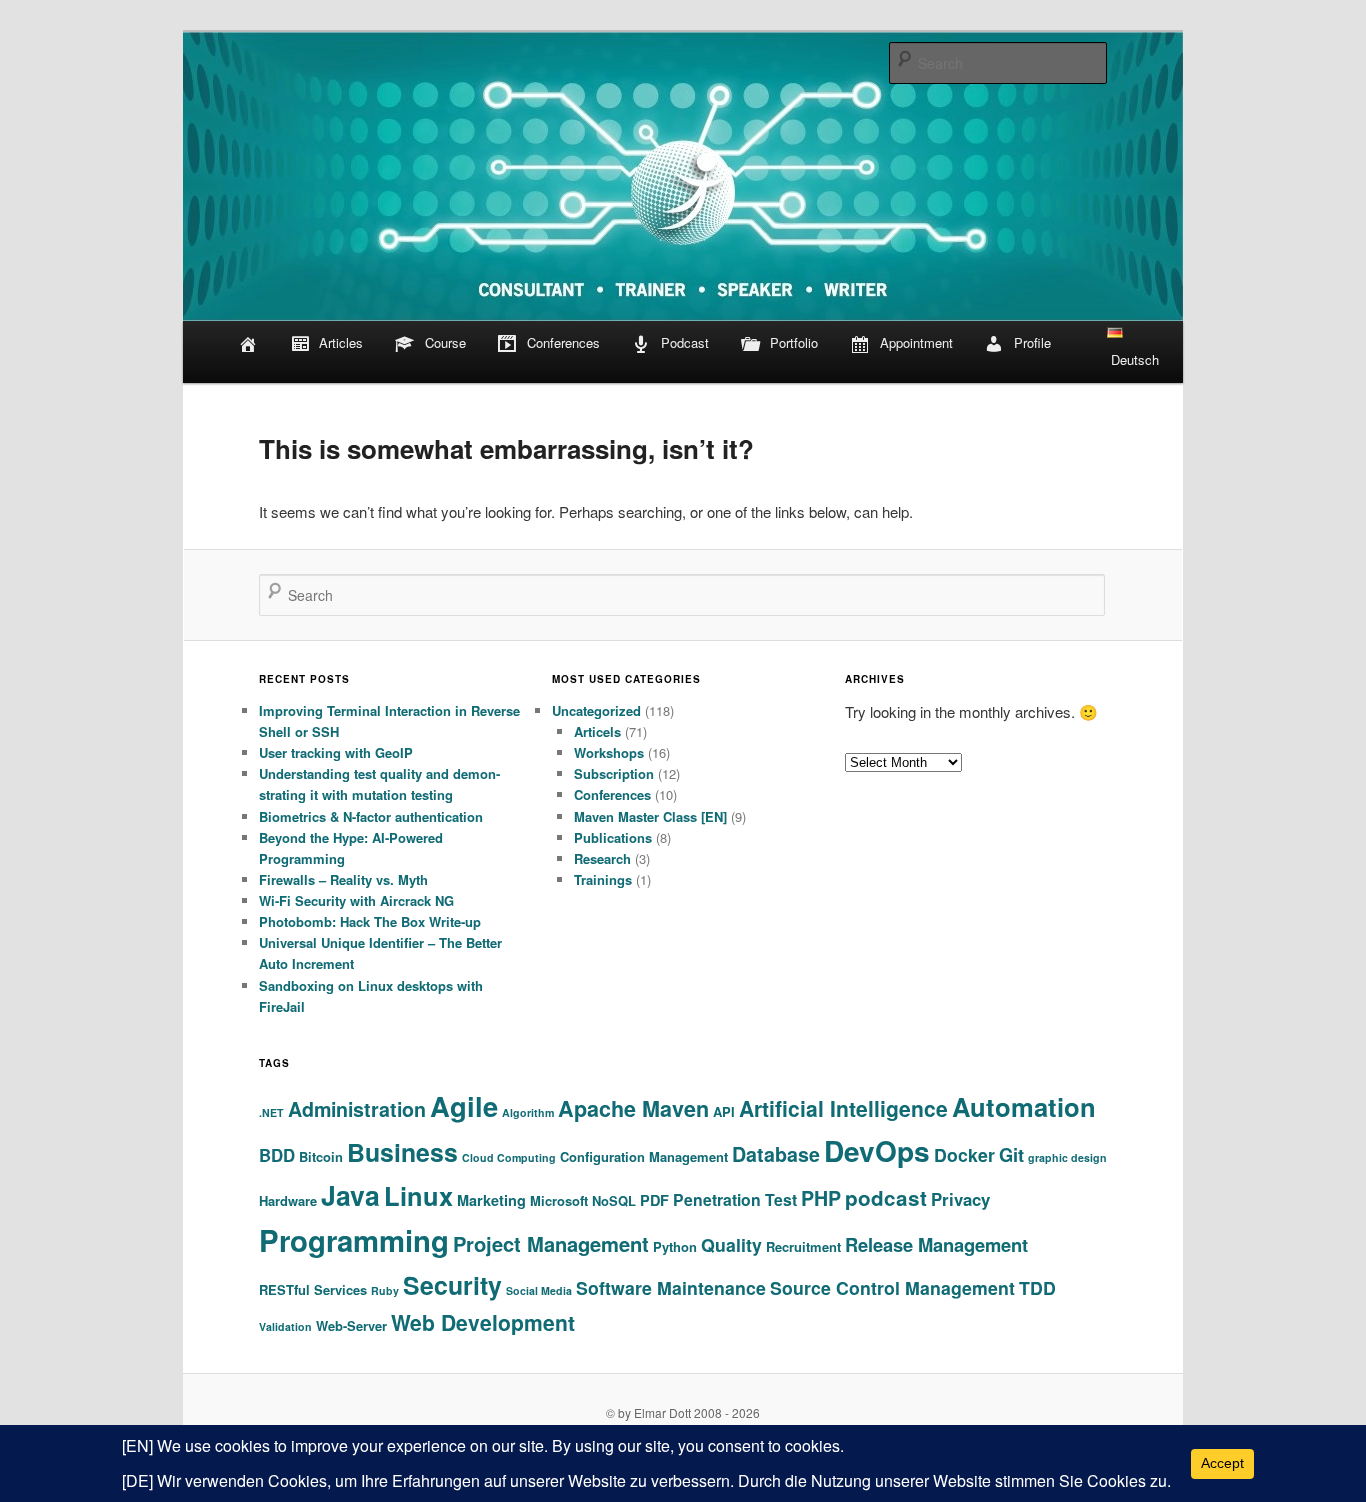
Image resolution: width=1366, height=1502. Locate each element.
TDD (1037, 1287)
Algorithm (528, 1112)
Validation (285, 1326)
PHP (821, 1198)
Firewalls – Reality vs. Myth (343, 879)
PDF (654, 1200)
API (724, 1111)
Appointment (916, 342)
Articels (597, 731)
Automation (1024, 1106)
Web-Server (351, 1325)
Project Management (551, 1243)
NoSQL (614, 1200)
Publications (613, 837)
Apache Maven (633, 1108)
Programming (354, 1240)
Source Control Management (892, 1287)
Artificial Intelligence (843, 1108)
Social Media (539, 1290)
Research (602, 858)
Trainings (603, 879)
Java (350, 1195)
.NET (271, 1112)
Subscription (614, 773)
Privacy (960, 1199)
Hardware (288, 1200)
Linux (418, 1195)
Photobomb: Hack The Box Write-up (370, 921)
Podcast (685, 342)
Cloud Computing (509, 1157)
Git (1011, 1154)
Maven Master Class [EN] (650, 816)
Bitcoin (321, 1156)
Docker (964, 1154)
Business (402, 1152)
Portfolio (794, 342)
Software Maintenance (671, 1287)
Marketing (491, 1200)
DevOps (877, 1150)
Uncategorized (596, 710)
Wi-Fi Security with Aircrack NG (356, 900)
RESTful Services (313, 1289)
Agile (464, 1105)
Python (675, 1246)
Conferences (563, 342)
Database (776, 1154)
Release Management (936, 1244)
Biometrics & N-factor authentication (371, 816)
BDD (277, 1155)
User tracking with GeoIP (336, 752)
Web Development (483, 1322)
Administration (357, 1109)
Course (445, 342)
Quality (731, 1244)
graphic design (1067, 1157)
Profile (1032, 342)
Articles (341, 342)
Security (452, 1285)
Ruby (385, 1290)
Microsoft (559, 1200)
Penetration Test (735, 1199)
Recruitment (803, 1246)
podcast (886, 1197)
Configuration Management (644, 1156)
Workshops (609, 752)
